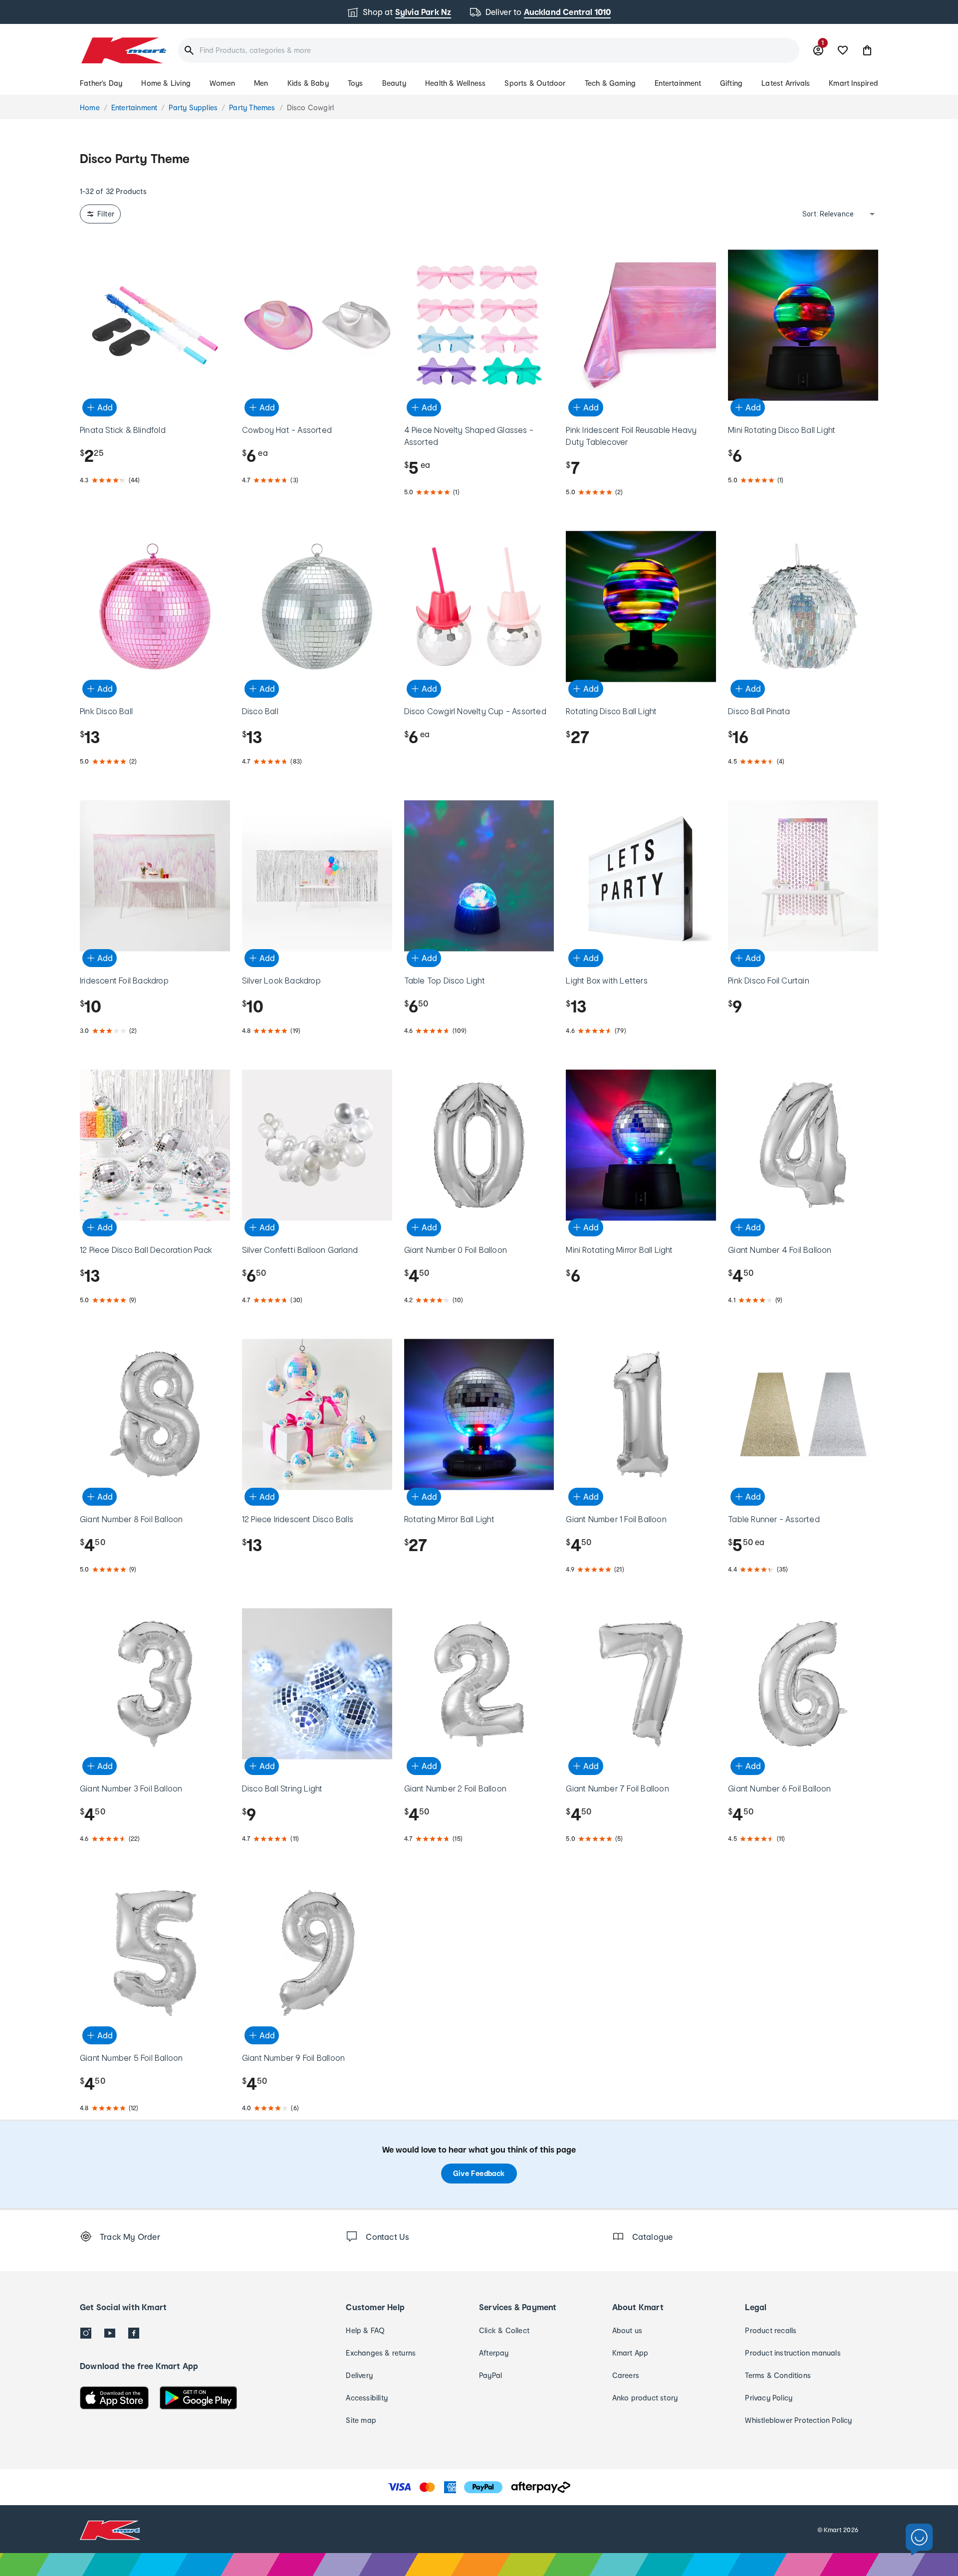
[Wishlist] (843, 50)
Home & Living (166, 83)
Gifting (731, 83)
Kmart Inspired (853, 83)
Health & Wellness (455, 83)
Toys (356, 83)
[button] (867, 50)
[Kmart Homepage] (123, 50)
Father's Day (101, 83)
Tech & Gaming (610, 83)
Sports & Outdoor (535, 83)
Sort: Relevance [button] (828, 214)
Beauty (394, 83)
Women (222, 83)
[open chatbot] (919, 2540)
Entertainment (678, 83)
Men (261, 83)
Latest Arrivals (786, 83)
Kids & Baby (308, 83)
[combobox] (489, 50)
